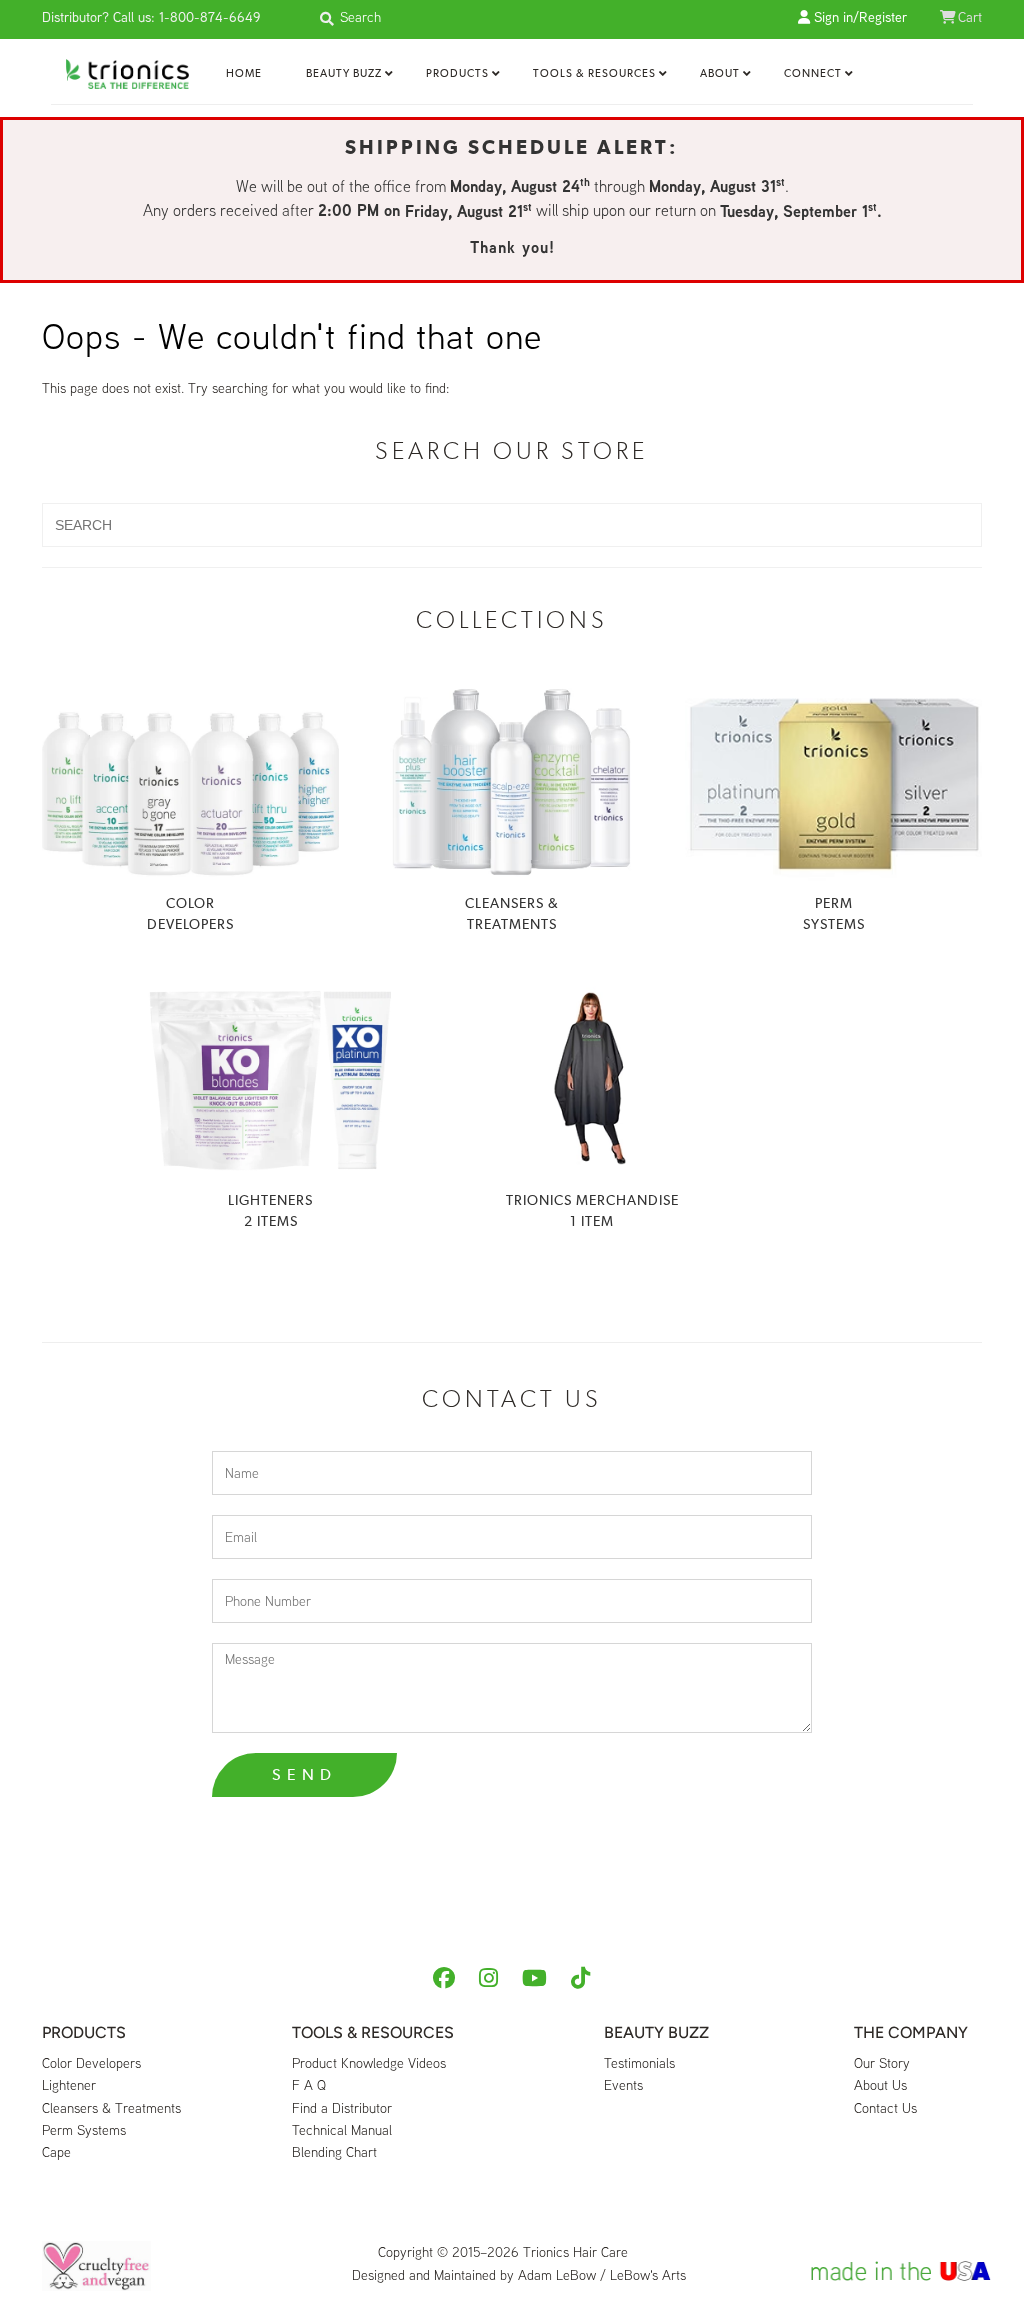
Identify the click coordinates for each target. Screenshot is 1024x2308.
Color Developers (91, 2063)
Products (457, 73)
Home (244, 73)
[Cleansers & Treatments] (512, 782)
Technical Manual (342, 2130)
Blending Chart (334, 2152)
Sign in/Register (858, 17)
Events (623, 2085)
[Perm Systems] (833, 782)
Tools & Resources (594, 73)
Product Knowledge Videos (369, 2063)
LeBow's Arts (648, 2275)
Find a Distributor (342, 2108)
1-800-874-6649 (209, 17)
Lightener (69, 2085)
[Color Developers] (190, 782)
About (720, 73)
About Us (880, 2085)
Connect (813, 73)
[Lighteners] (270, 1079)
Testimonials (639, 2063)
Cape (56, 2152)
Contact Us (885, 2108)
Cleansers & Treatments (111, 2108)
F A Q (309, 2085)
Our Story (882, 2063)
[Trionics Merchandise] (592, 1078)
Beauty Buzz (344, 73)
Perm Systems (84, 2130)
